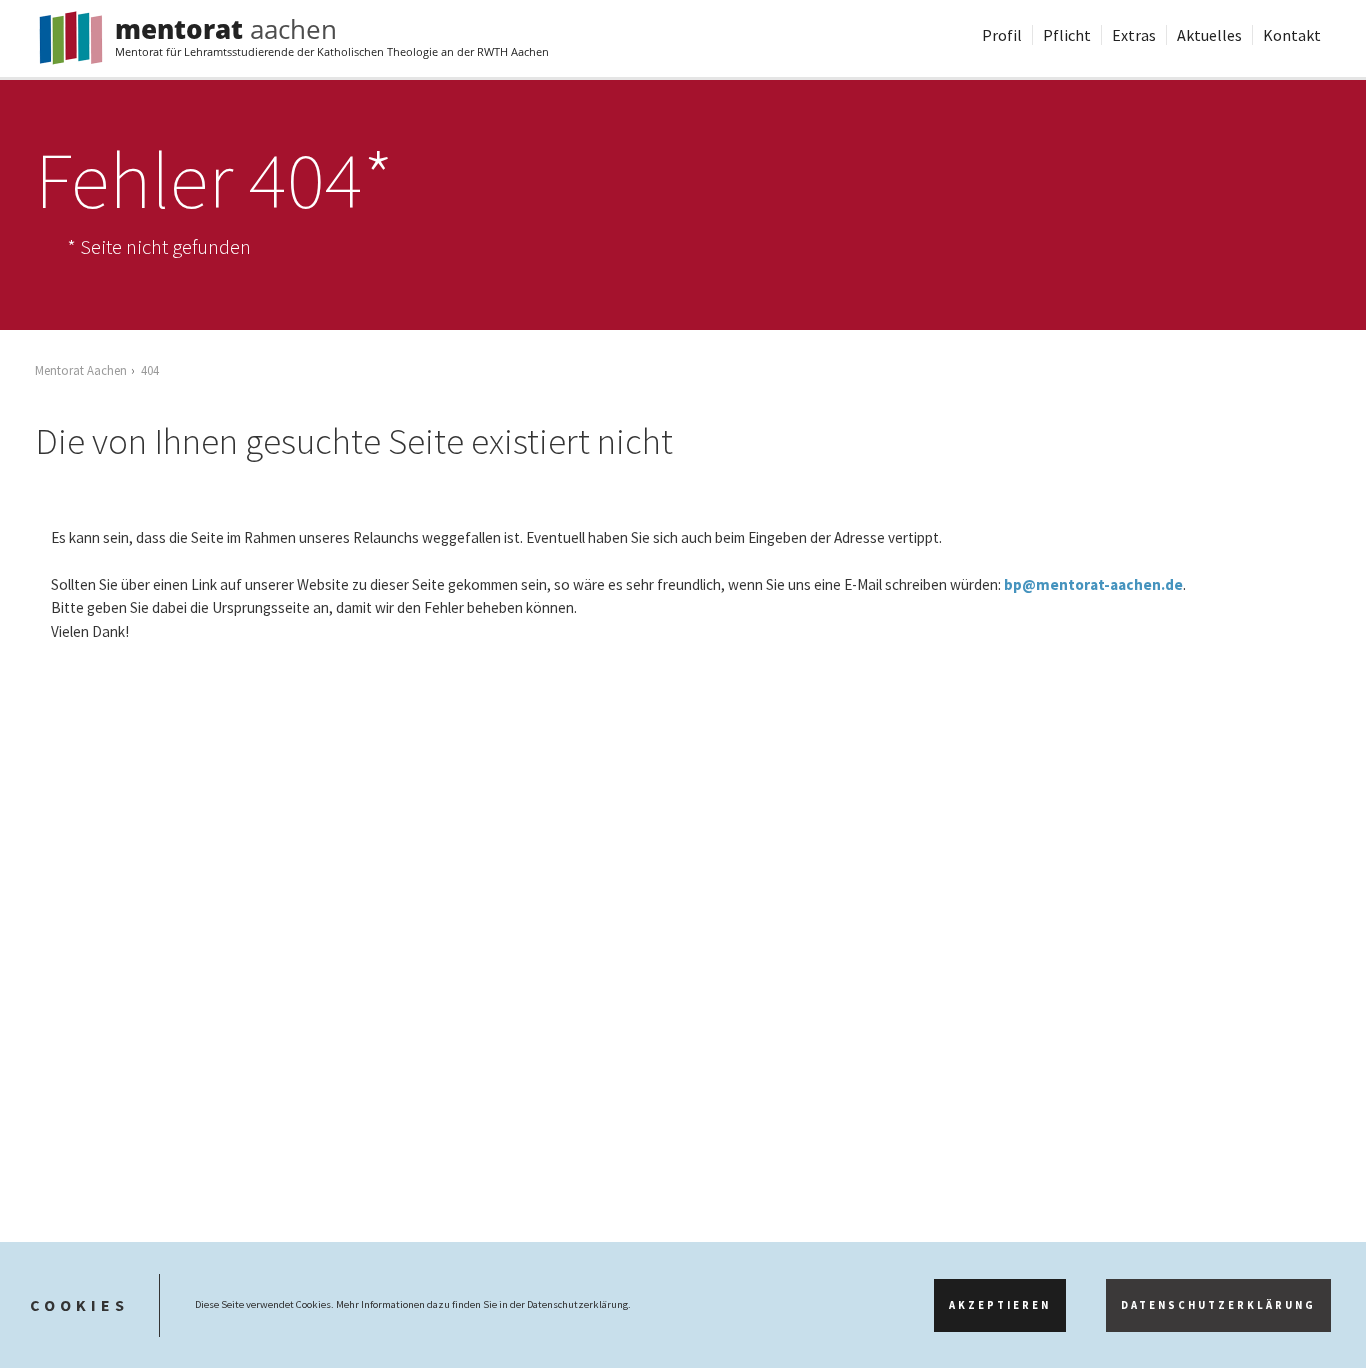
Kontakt (1292, 35)
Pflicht (1067, 35)
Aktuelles (1209, 35)
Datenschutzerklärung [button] (1218, 1305)
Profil (1002, 35)
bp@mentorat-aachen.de (1093, 584)
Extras (1134, 35)
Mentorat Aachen (81, 370)
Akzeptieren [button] (1000, 1305)
